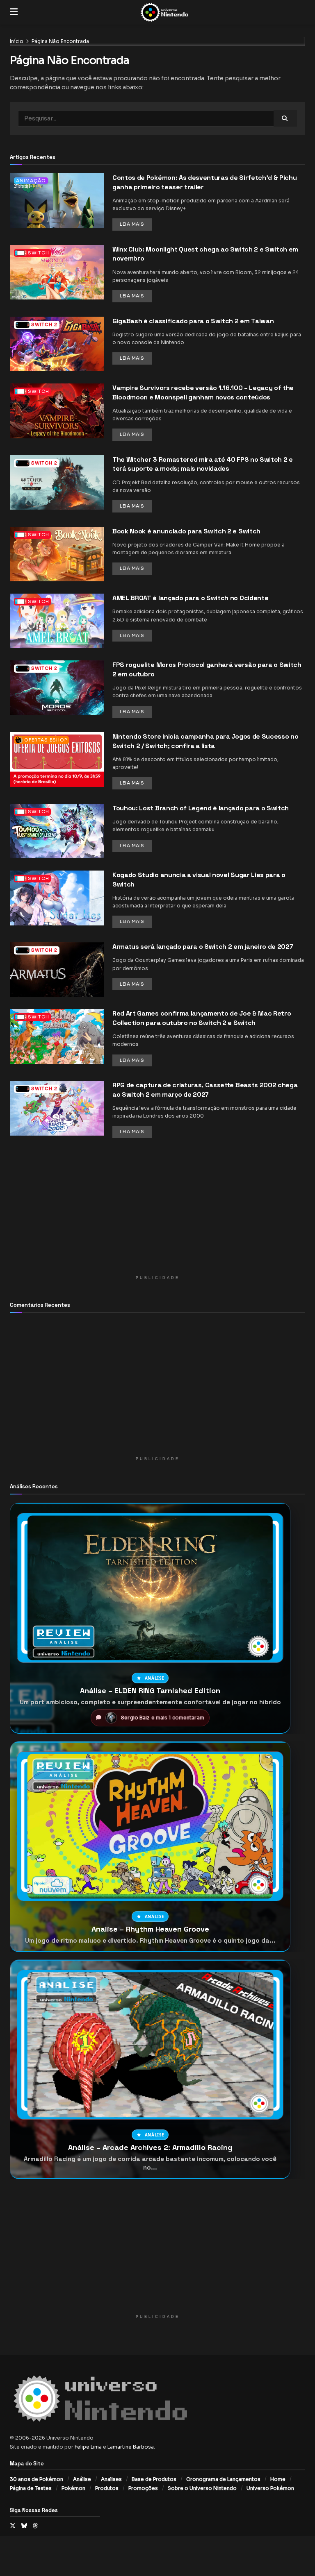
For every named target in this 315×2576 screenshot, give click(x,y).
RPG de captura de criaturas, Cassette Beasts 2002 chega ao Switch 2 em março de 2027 (205, 1090)
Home (278, 2479)
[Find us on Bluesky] (24, 2526)
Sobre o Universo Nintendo (202, 2488)
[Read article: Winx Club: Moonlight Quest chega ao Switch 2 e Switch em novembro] (57, 272)
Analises (111, 2479)
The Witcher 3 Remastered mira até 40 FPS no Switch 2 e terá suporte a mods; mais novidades (203, 464)
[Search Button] (285, 118)
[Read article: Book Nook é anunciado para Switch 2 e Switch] (57, 554)
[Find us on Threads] (35, 2526)
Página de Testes (31, 2488)
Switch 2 (44, 324)
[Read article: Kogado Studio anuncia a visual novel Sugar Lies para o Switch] (57, 898)
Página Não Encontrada (60, 41)
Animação (31, 181)
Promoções (143, 2488)
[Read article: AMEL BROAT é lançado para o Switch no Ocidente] (57, 621)
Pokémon (73, 2488)
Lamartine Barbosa (131, 2447)
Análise (82, 2479)
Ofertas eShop (46, 740)
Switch (39, 253)
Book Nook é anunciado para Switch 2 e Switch (186, 531)
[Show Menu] (14, 12)
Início (17, 41)
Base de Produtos (154, 2479)
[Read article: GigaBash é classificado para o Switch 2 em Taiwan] (57, 344)
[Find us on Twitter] (13, 2526)
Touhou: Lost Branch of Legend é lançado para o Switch (201, 808)
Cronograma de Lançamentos (223, 2479)
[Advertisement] (157, 1214)
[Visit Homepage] (164, 12)
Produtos (107, 2488)
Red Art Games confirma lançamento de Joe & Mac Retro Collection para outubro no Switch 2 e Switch (202, 1018)
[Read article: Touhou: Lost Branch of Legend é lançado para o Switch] (57, 831)
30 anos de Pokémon (37, 2479)
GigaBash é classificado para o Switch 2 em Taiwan (193, 321)
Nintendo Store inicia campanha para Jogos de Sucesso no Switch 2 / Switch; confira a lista (205, 741)
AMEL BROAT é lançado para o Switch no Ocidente (190, 598)
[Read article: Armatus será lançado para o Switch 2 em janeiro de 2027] (57, 969)
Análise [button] (155, 1678)
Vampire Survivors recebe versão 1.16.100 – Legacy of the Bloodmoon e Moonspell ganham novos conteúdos (203, 392)
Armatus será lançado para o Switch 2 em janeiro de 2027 (203, 947)
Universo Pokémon (270, 2488)
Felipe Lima (88, 2447)
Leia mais (136, 224)
